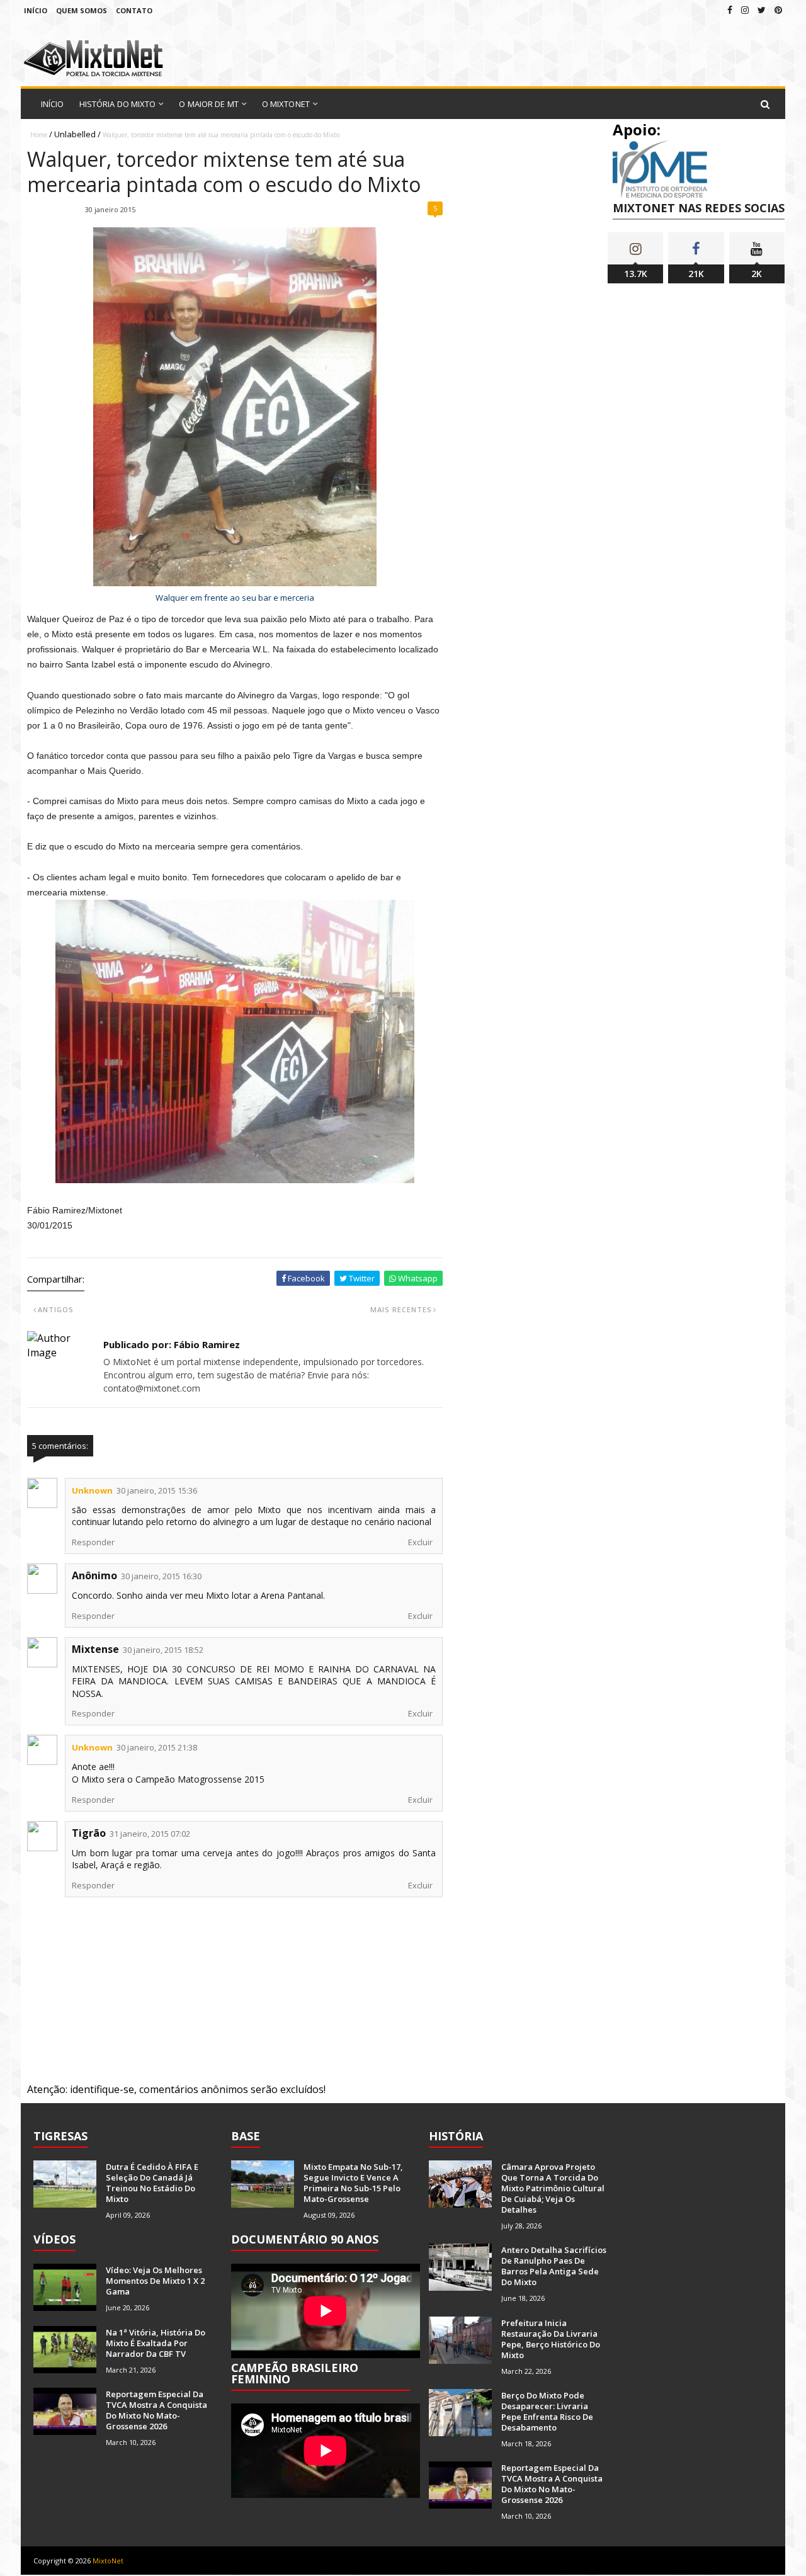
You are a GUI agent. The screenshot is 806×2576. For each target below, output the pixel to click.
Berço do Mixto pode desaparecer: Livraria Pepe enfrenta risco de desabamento (547, 2411)
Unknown (92, 1490)
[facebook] (730, 10)
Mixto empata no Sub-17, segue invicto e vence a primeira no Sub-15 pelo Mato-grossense (353, 2183)
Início (36, 10)
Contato (134, 10)
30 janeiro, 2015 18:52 (163, 1650)
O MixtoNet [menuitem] (286, 104)
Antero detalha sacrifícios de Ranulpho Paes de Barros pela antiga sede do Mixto (554, 2266)
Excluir (420, 1542)
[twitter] (762, 10)
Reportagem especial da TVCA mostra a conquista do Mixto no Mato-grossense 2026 (156, 2410)
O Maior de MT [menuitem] (208, 104)
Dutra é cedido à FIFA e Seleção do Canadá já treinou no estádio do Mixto (152, 2183)
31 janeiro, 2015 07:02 (150, 1834)
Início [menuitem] (53, 104)
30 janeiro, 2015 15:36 (157, 1490)
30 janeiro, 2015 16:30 (161, 1576)
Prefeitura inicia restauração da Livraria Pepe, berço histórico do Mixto (551, 2339)
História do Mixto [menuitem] (118, 104)
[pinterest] (778, 10)
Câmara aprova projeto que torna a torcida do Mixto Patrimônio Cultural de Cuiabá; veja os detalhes (553, 2188)
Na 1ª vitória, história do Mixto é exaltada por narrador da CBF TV (156, 2343)
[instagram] (745, 10)
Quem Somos (82, 10)
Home (39, 135)
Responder (93, 1542)
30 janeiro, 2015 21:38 (157, 1747)
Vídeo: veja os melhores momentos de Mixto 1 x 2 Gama (155, 2281)
